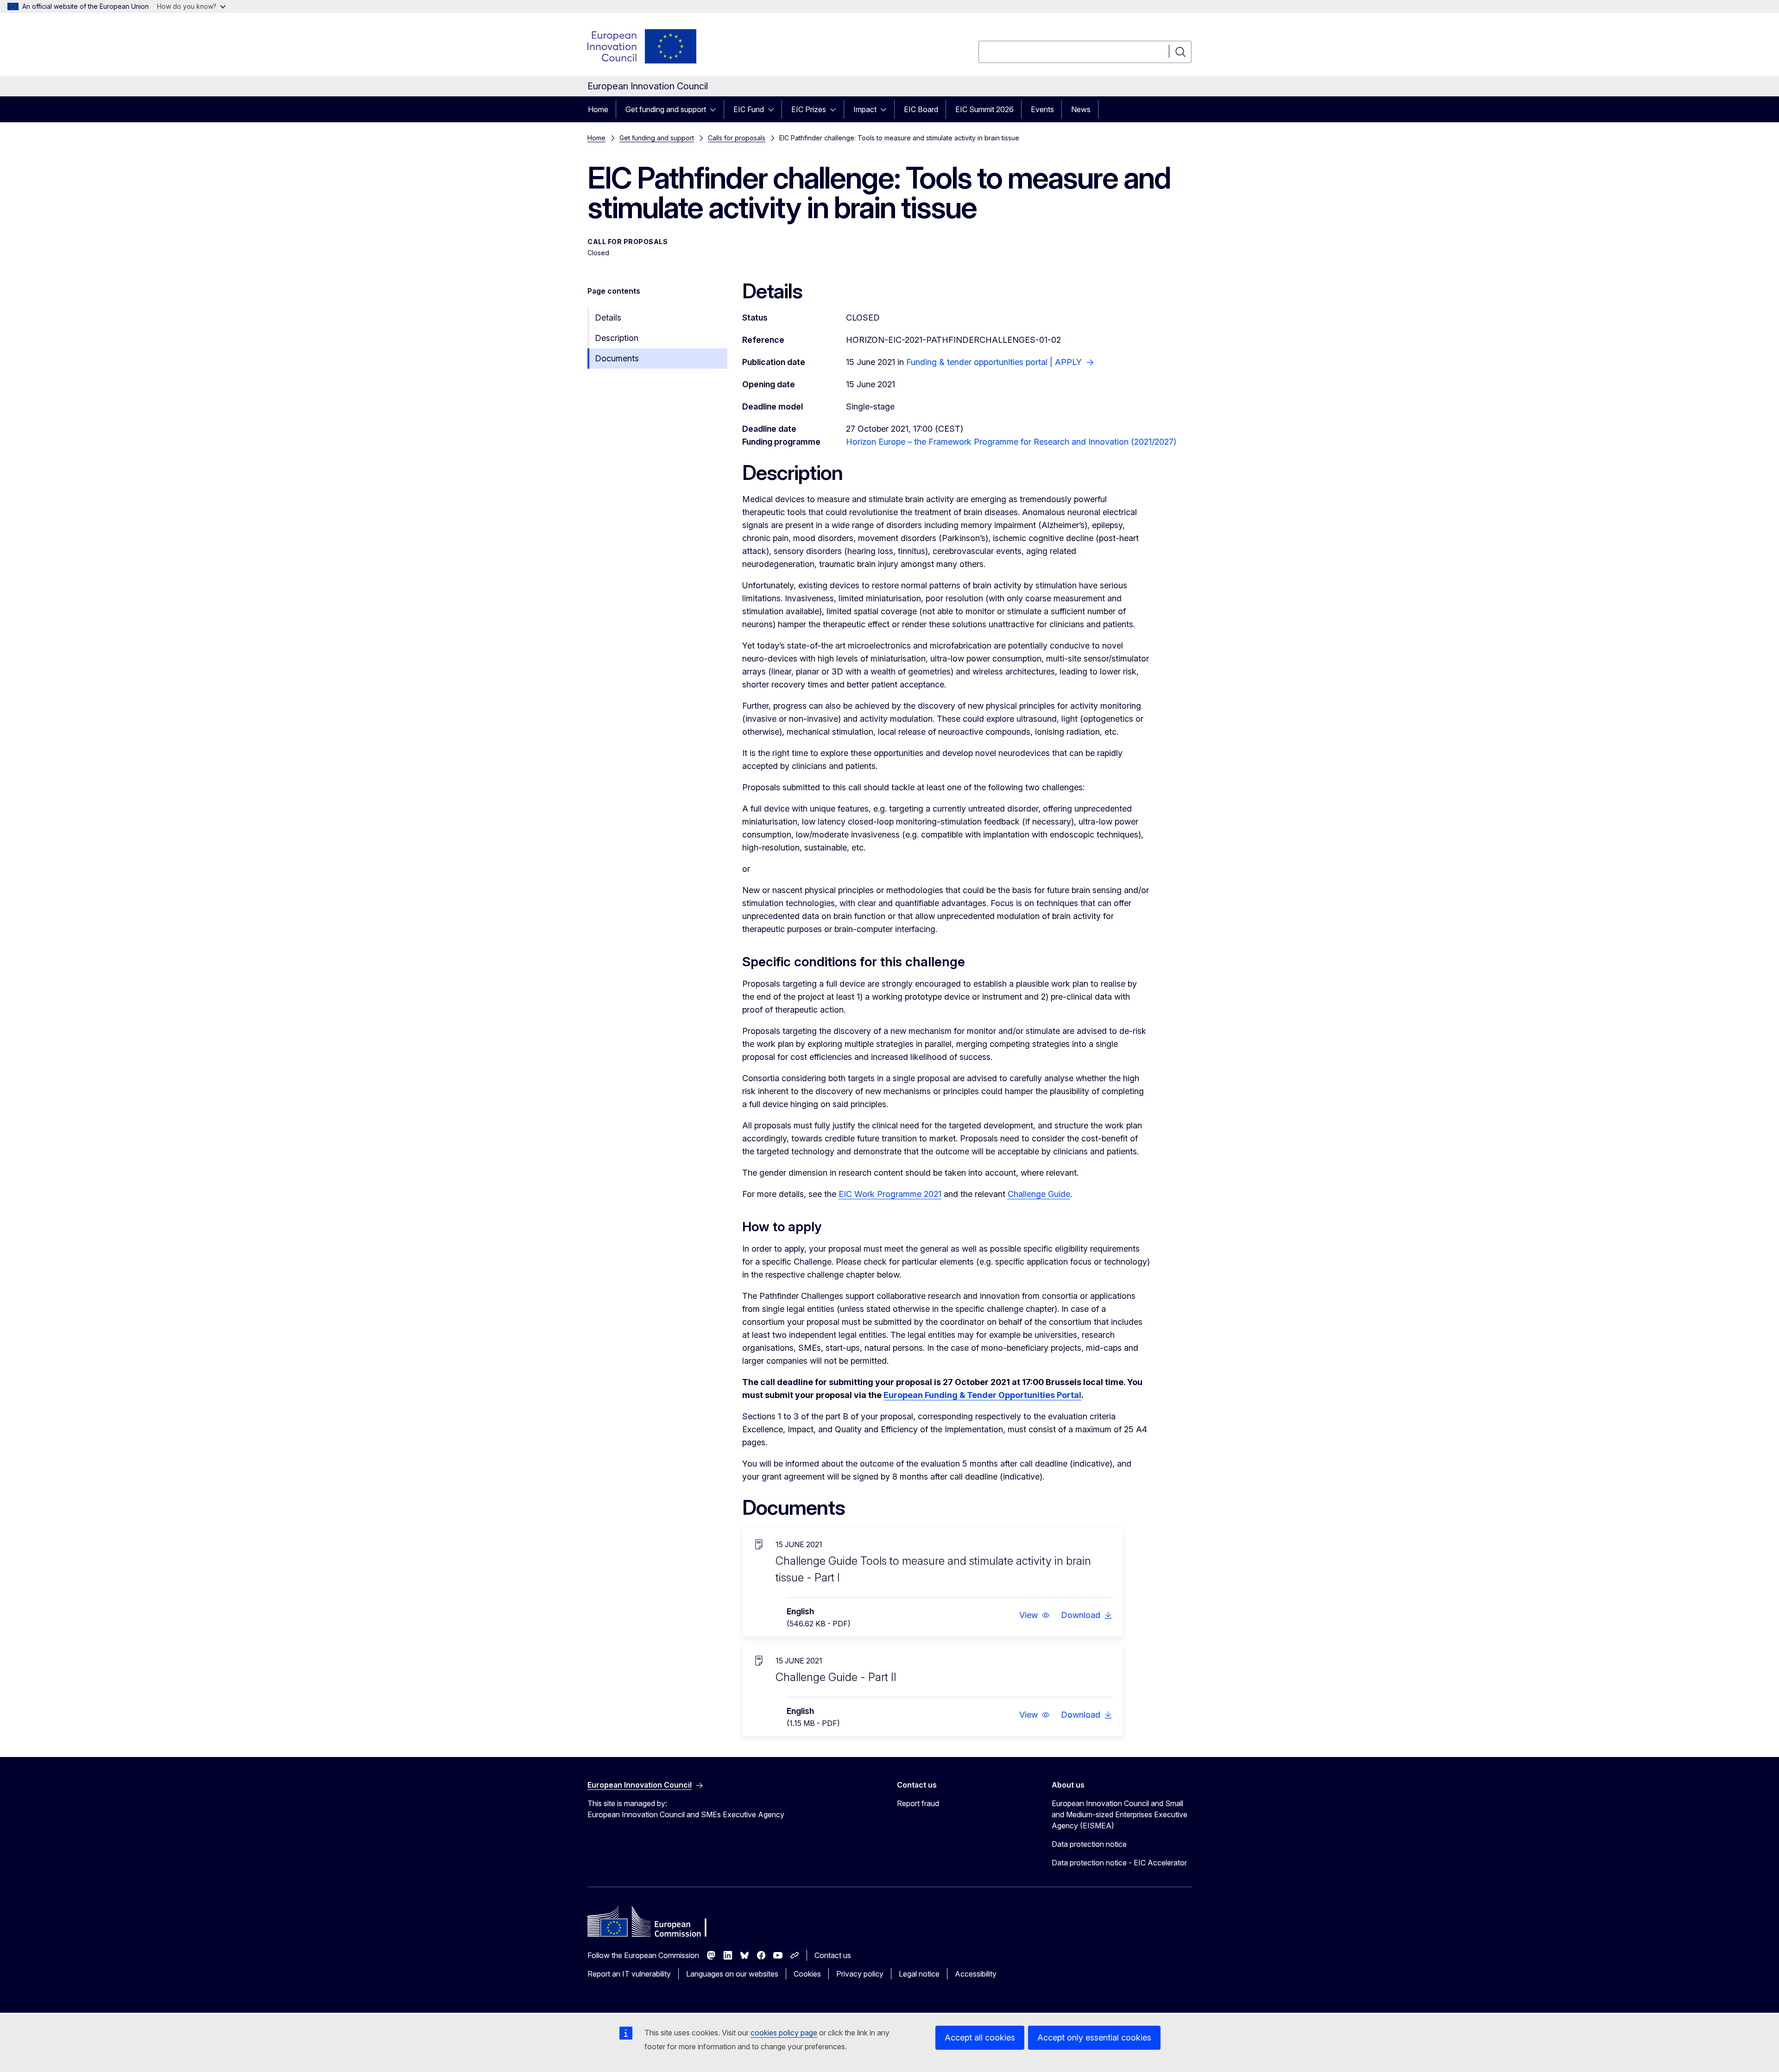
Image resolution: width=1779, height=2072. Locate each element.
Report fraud (918, 1803)
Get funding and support (666, 109)
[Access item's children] (716, 109)
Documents (617, 358)
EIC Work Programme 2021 (890, 1194)
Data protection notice (1089, 1844)
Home (598, 109)
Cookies (807, 1974)
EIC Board (921, 109)
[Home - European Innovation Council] (643, 46)
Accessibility (976, 1974)
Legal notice (919, 1974)
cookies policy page (784, 2033)
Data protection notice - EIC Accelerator (1119, 1863)
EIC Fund (749, 109)
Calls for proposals (737, 138)
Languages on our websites (732, 1974)
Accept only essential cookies (1094, 2037)
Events (1042, 109)
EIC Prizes (809, 109)
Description (617, 338)
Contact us (833, 1955)
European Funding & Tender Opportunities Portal (982, 1395)
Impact (865, 109)
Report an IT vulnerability (629, 1974)
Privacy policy (860, 1974)
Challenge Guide (1039, 1194)
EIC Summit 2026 (984, 109)
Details (608, 318)
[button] (1035, 1615)
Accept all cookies (980, 2037)
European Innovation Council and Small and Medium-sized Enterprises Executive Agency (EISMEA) (1120, 1814)
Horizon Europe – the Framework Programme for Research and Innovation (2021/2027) (1011, 442)
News (1081, 109)
